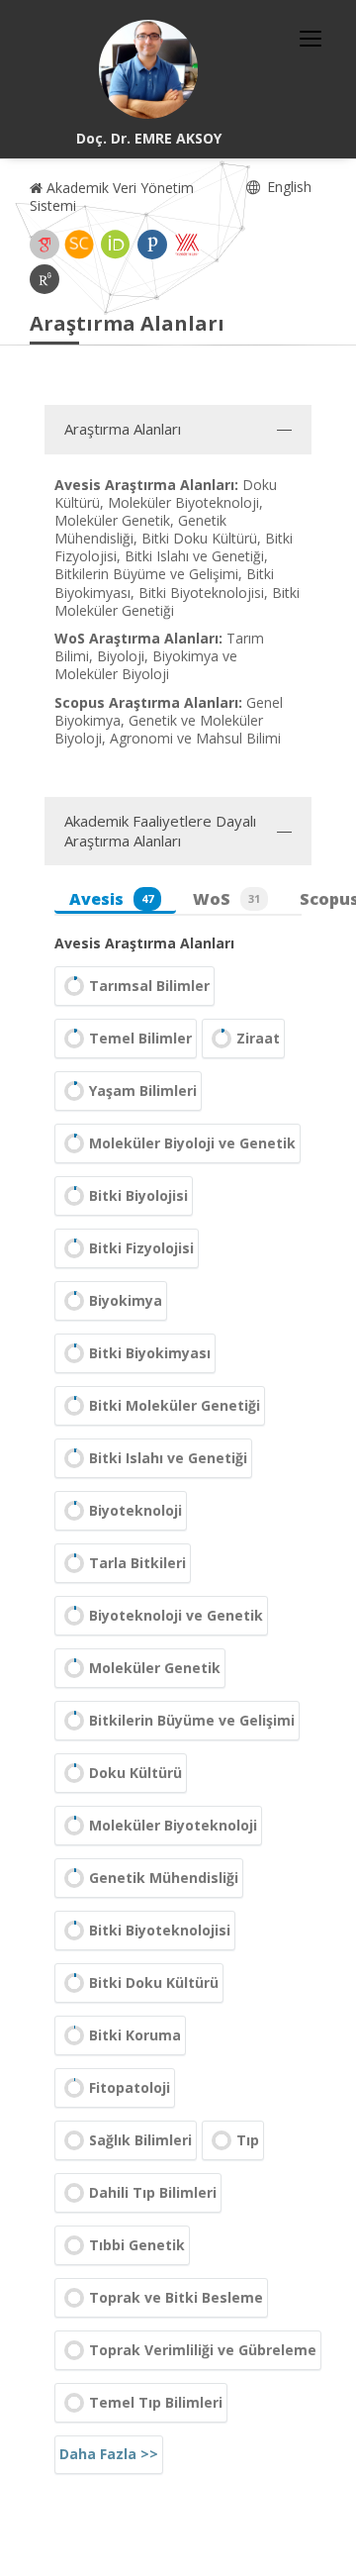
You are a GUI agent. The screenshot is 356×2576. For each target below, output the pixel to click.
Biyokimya (126, 1300)
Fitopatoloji (130, 2087)
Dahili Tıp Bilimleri (153, 2192)
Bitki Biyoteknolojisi (160, 1930)
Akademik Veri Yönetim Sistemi (112, 197)
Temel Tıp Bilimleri (156, 2402)
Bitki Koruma (135, 2035)
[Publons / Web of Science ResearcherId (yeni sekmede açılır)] (152, 245)
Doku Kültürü (135, 1773)
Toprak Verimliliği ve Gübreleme (203, 2350)
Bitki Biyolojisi (138, 1195)
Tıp (248, 2140)
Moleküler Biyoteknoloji (173, 1825)
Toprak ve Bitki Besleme (176, 2297)
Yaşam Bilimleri (143, 1090)
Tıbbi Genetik (137, 2245)
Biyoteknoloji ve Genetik (176, 1615)
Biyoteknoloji (135, 1510)
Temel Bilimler (140, 1038)
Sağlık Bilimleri (140, 2140)
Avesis (111, 899)
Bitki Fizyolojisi (141, 1248)
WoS (226, 899)
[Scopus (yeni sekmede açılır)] (79, 245)
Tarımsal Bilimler (149, 986)
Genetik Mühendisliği (164, 1878)
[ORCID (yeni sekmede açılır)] (116, 245)
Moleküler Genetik (155, 1668)
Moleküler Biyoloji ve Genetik (192, 1143)
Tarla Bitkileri (137, 1563)
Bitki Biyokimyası (150, 1353)
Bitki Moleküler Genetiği (175, 1405)
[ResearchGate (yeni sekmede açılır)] (44, 279)
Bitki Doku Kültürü (154, 1982)
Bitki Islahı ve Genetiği (168, 1458)
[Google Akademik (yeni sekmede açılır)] (44, 245)
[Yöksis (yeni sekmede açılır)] (187, 245)
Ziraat (258, 1038)
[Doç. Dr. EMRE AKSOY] (148, 69)
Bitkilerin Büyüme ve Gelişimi (192, 1720)
